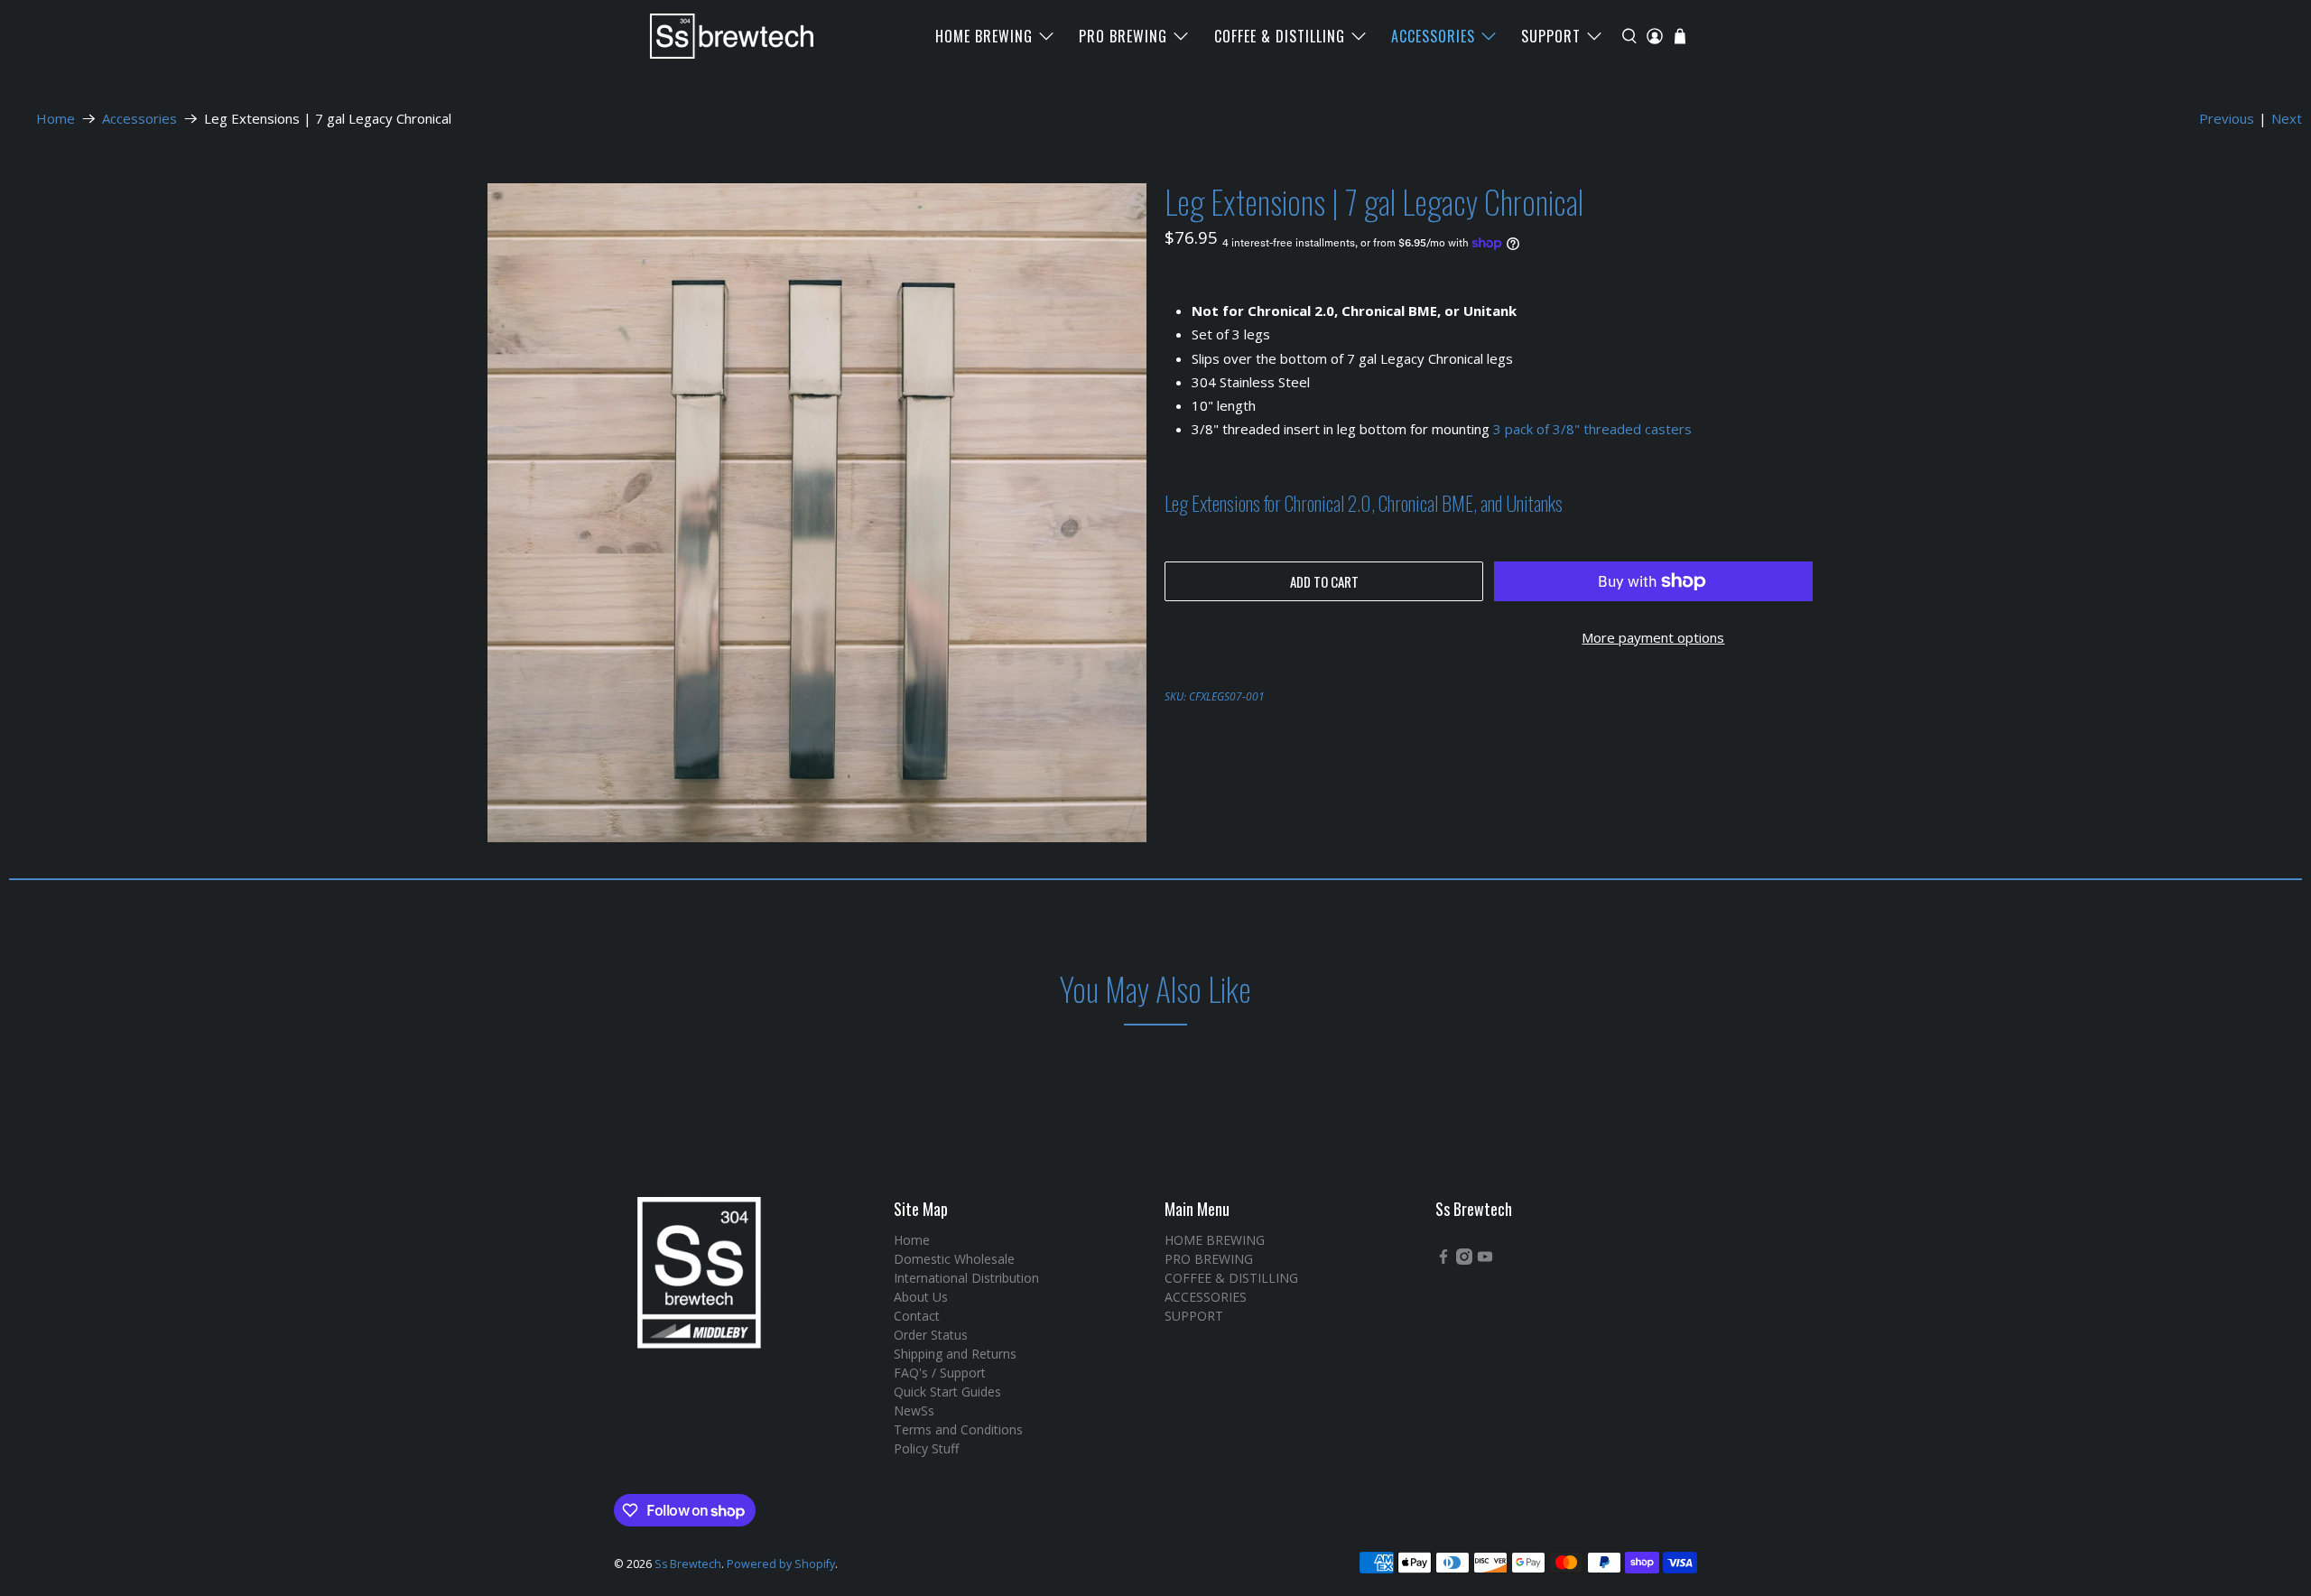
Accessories (139, 119)
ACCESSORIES (1433, 36)
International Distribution (966, 1278)
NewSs (914, 1410)
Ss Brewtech (688, 1564)
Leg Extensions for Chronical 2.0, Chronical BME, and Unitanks (1364, 503)
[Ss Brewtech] (723, 36)
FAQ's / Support (940, 1373)
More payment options (1653, 637)
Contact (917, 1316)
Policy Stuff (926, 1448)
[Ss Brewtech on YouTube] (1485, 1260)
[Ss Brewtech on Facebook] (1443, 1260)
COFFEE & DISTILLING (1280, 36)
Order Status (931, 1335)
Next (2287, 118)
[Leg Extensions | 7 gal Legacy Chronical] (817, 513)
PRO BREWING (1123, 36)
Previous (2227, 118)
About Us (921, 1297)
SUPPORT (1551, 36)
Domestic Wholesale (954, 1259)
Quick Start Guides (947, 1392)
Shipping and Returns (955, 1354)
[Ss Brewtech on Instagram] (1464, 1260)
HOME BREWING (984, 36)
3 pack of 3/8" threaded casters (1592, 429)
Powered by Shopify (781, 1564)
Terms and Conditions (958, 1429)
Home (56, 119)
